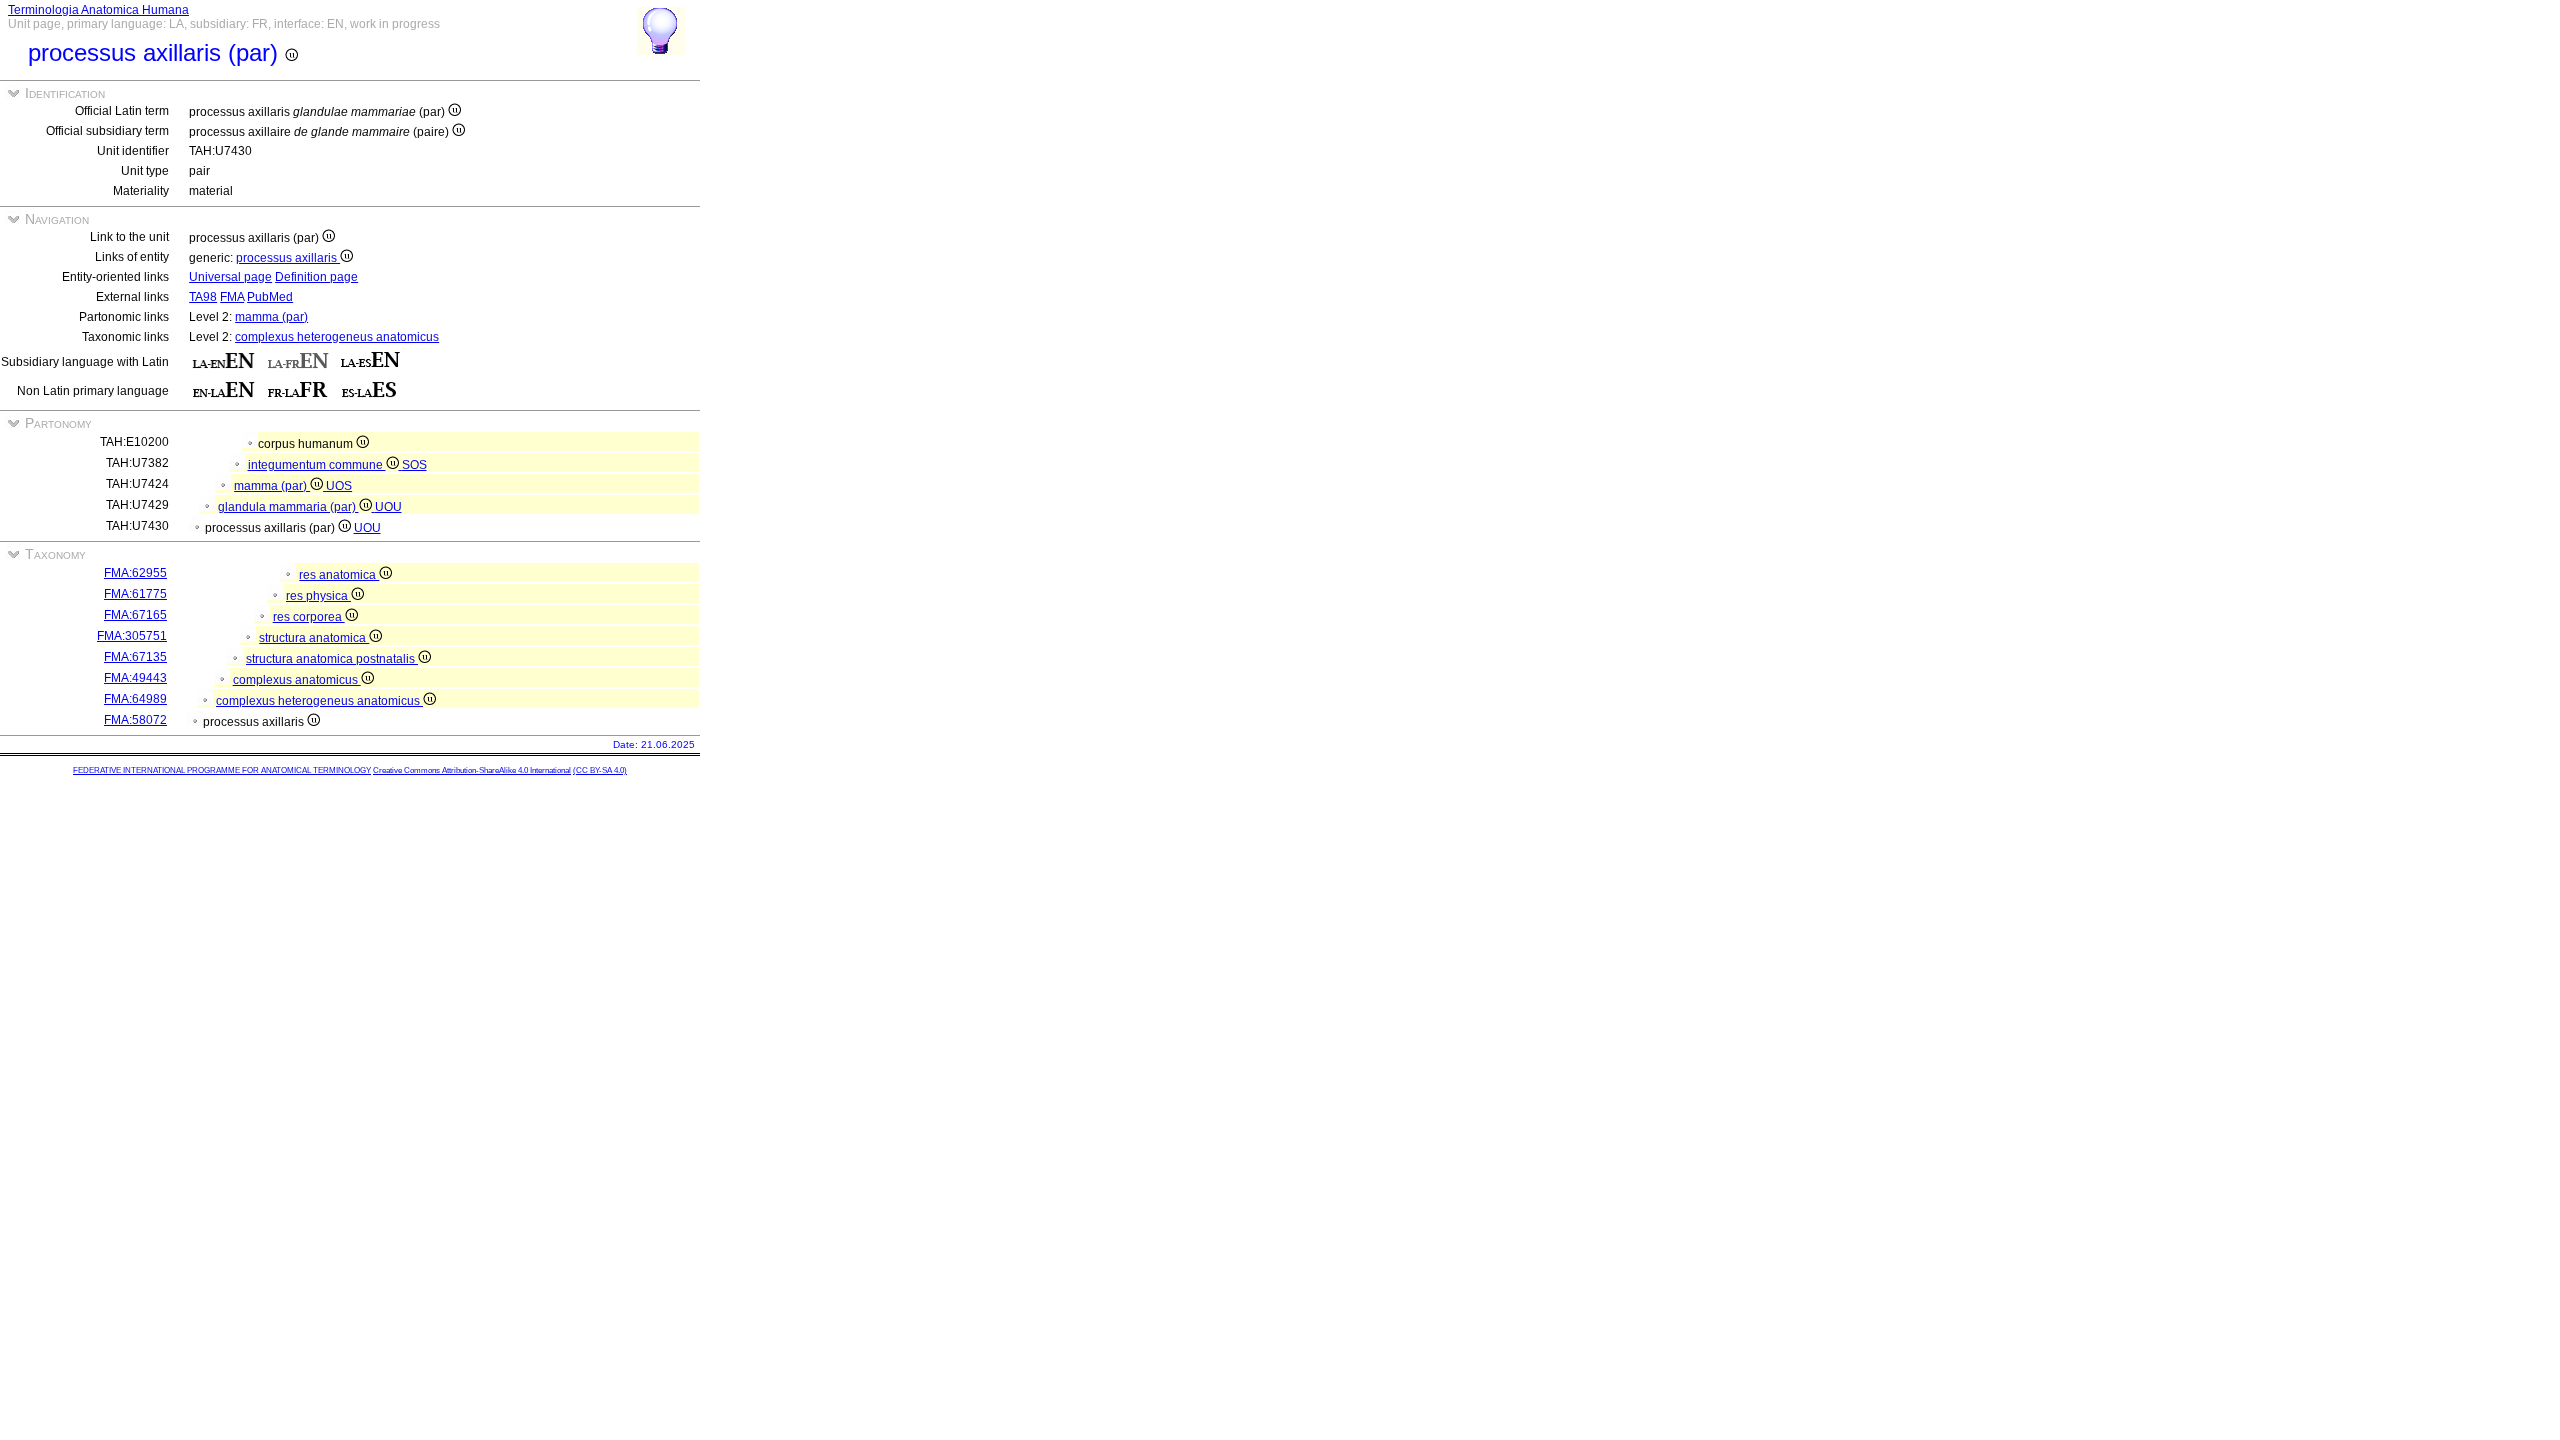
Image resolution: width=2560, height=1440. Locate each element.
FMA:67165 (135, 615)
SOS (414, 465)
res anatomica (339, 575)
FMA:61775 (135, 594)
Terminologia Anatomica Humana (98, 10)
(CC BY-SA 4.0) (600, 770)
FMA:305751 (132, 636)
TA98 (203, 297)
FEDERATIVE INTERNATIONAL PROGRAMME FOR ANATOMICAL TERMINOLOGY (222, 770)
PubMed (270, 297)
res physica (318, 596)
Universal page (230, 277)
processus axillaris (288, 258)
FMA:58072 (135, 720)
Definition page (316, 277)
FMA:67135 (135, 657)
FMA (232, 297)
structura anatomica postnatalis (332, 659)
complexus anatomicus (297, 680)
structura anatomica (314, 638)
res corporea (309, 617)
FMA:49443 (135, 678)
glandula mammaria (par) (288, 507)
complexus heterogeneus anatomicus (337, 337)
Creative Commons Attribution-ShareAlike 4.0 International (472, 770)
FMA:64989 (135, 699)
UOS (339, 486)
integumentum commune (317, 465)
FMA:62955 (135, 573)
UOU (388, 507)
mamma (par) (271, 317)
